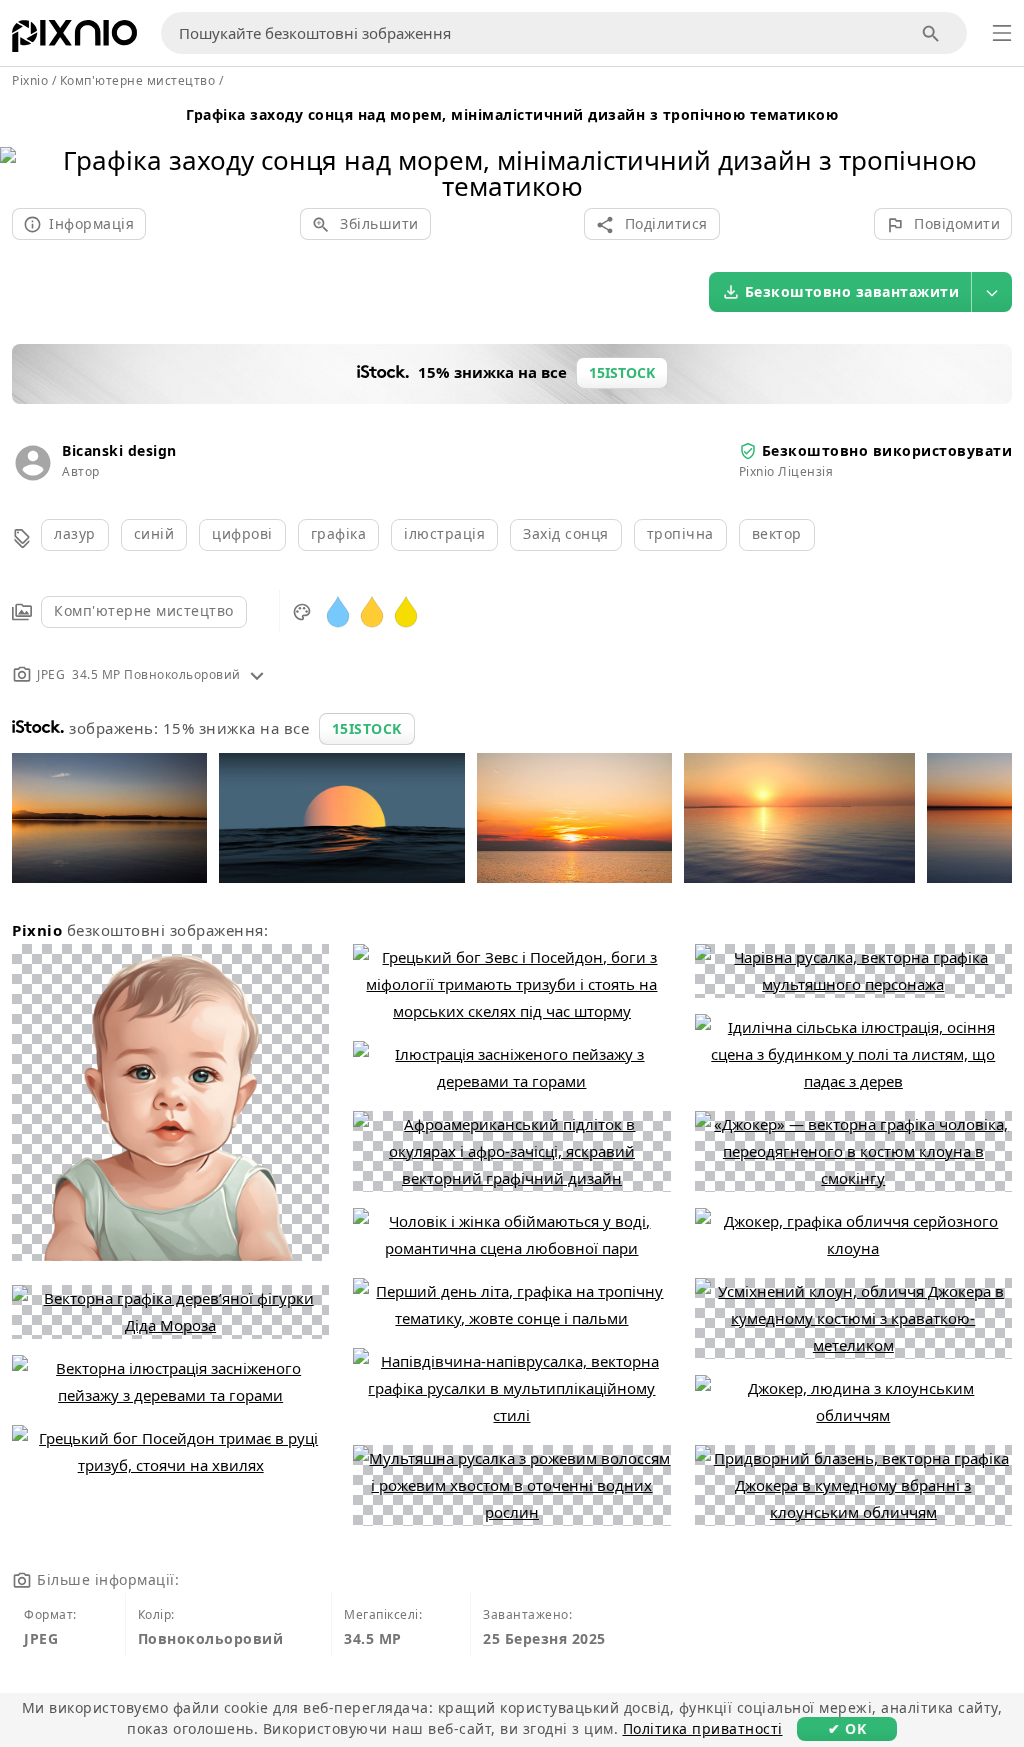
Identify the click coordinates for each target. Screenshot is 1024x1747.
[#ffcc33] (372, 610)
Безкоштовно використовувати (887, 450)
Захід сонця (566, 533)
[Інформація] (257, 674)
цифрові (242, 533)
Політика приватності (703, 1728)
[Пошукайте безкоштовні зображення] (931, 33)
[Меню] (1002, 33)
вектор (777, 533)
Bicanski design (119, 450)
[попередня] (22, 147)
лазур (75, 533)
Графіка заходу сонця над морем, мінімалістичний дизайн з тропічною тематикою (512, 114)
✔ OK (847, 1728)
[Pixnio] (74, 40)
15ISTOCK (367, 728)
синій (154, 533)
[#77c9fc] (338, 610)
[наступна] (1001, 147)
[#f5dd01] (406, 610)
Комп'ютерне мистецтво (144, 610)
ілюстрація (444, 533)
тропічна (680, 533)
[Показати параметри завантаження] (992, 292)
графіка (339, 533)
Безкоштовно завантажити (852, 291)
